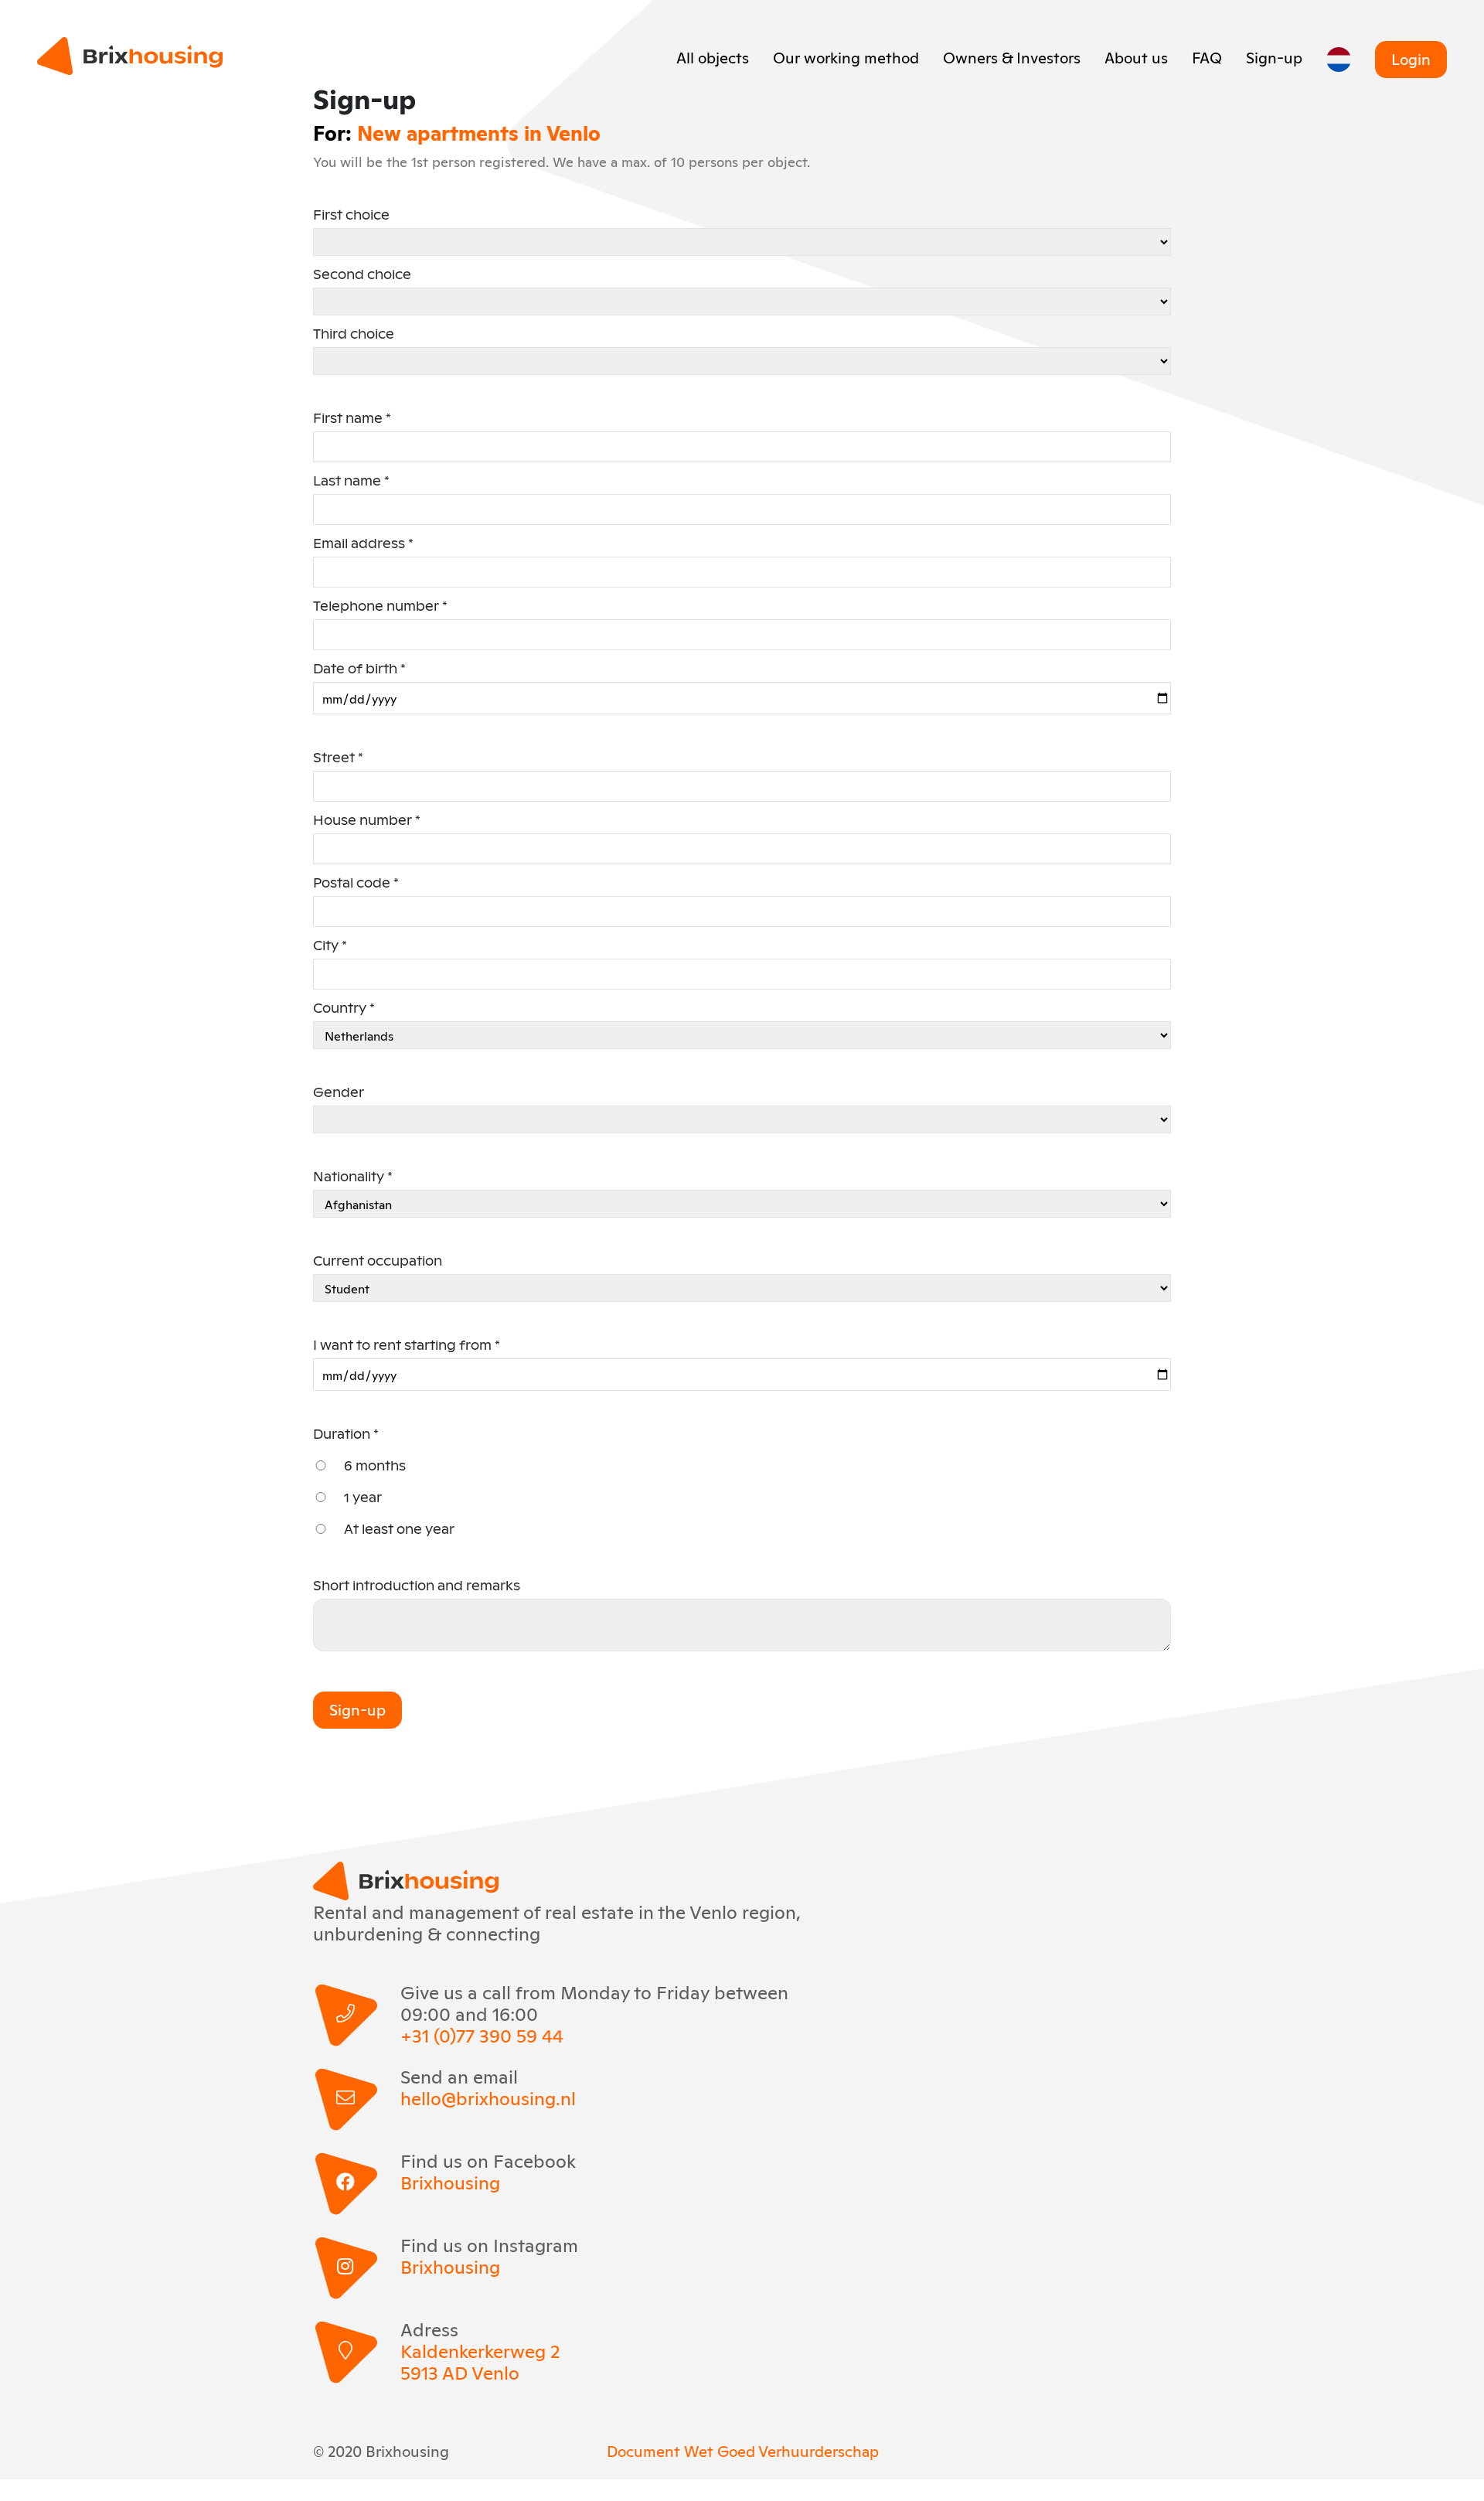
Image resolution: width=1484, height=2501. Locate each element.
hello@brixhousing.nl (488, 2097)
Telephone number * (380, 606)
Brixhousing (450, 2182)
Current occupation (378, 1261)
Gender (339, 1092)
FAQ (1207, 56)
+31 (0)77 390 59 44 (482, 2035)
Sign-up (1274, 56)
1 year (363, 1497)
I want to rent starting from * (407, 1345)
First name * (352, 418)
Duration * (346, 1434)
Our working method (846, 56)
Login (1411, 58)
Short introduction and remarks (417, 1585)
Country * (344, 1008)
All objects (713, 56)
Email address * (363, 543)
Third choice (354, 334)
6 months (375, 1465)
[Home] (130, 56)
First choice (351, 215)
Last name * (351, 480)
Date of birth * (359, 668)
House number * (367, 820)
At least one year (399, 1529)
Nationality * (353, 1176)
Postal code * (356, 883)
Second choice (362, 274)
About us (1136, 56)
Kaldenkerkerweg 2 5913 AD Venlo (480, 2361)
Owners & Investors (1012, 56)
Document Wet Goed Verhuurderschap (743, 2450)
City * (330, 945)
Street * (338, 757)
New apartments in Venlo (479, 132)
